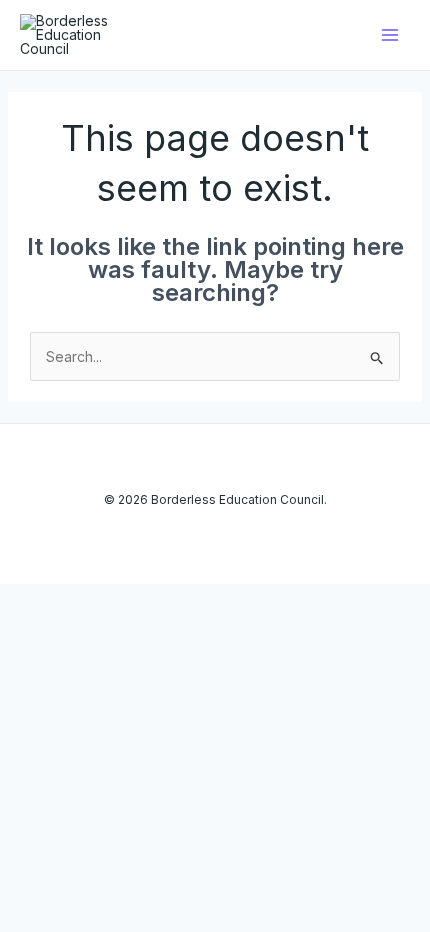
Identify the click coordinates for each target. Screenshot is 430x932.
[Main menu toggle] (389, 35)
